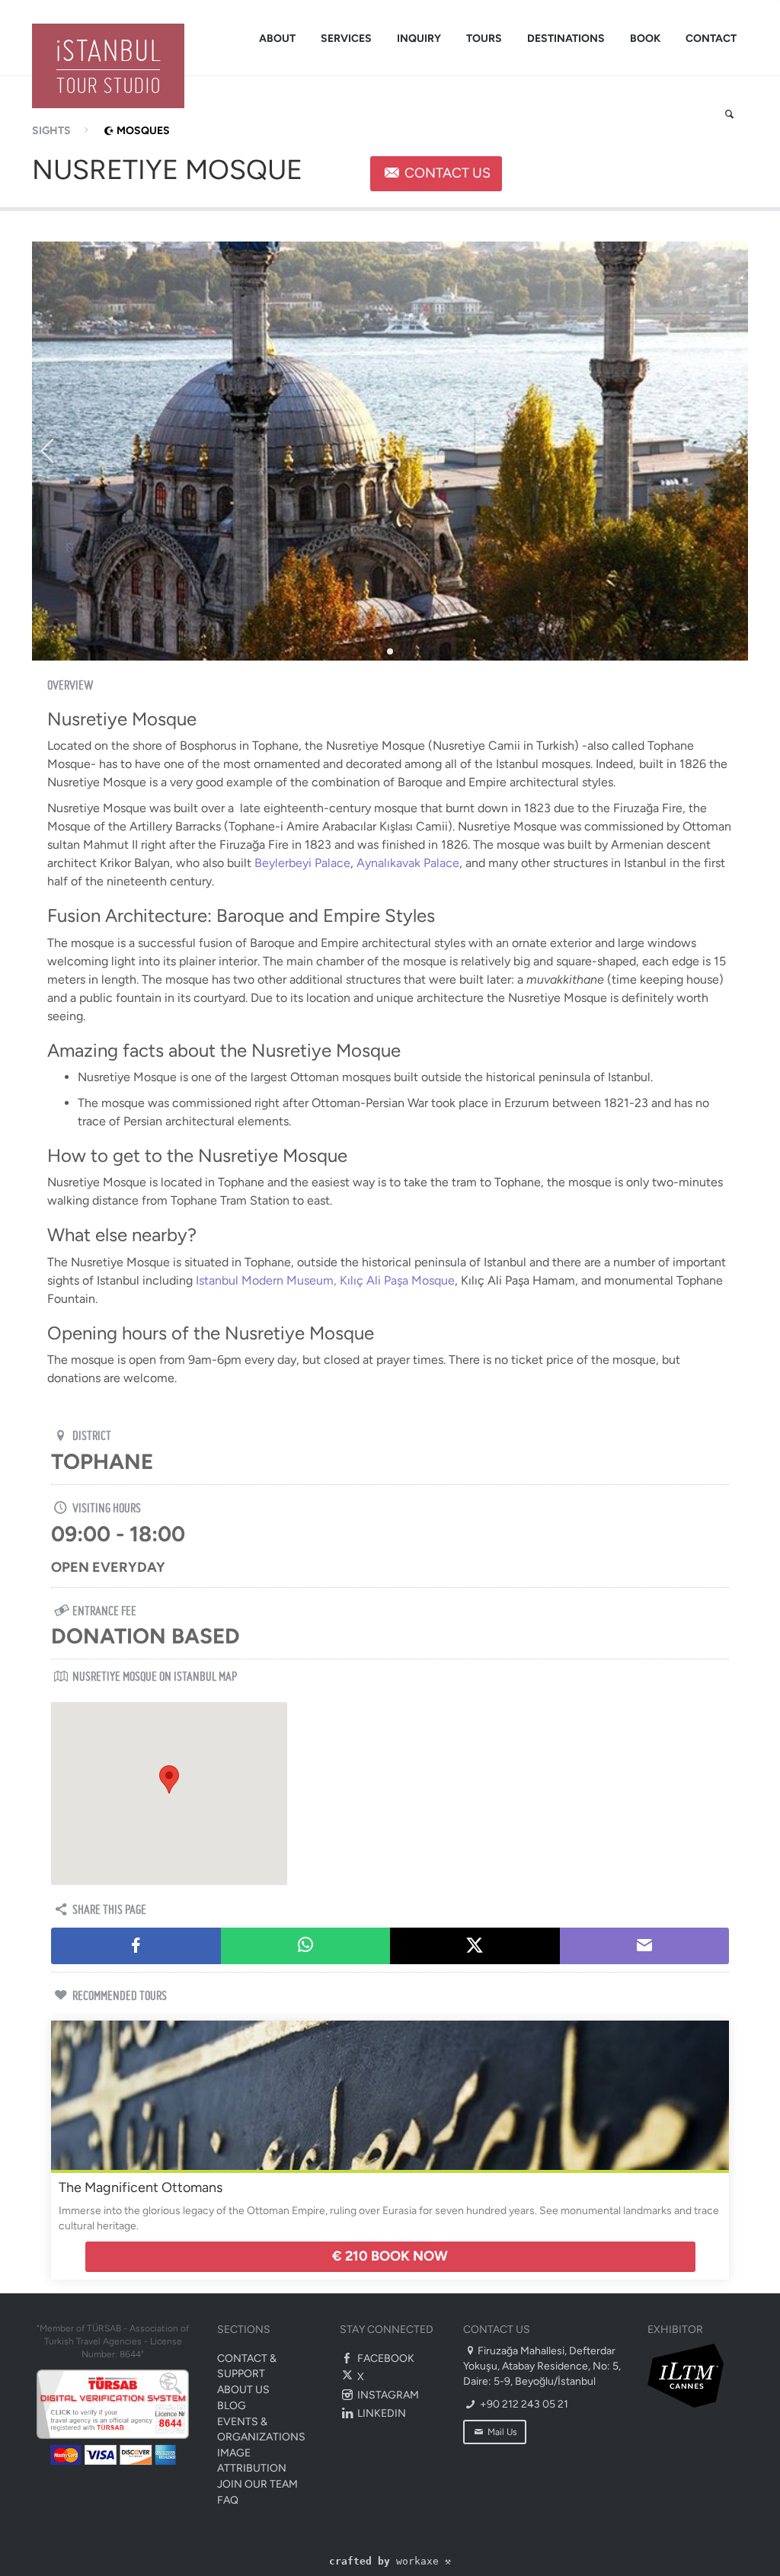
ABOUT (277, 38)
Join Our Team (257, 2484)
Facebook (385, 2358)
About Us (243, 2390)
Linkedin (380, 2413)
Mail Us (501, 2432)
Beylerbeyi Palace (302, 863)
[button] (169, 1779)
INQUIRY (419, 38)
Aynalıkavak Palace (408, 863)
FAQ (228, 2500)
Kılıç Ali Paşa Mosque (397, 1280)
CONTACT (711, 38)
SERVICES (346, 38)
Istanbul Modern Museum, (266, 1280)
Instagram (387, 2395)
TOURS (484, 38)
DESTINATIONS (566, 38)
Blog (232, 2406)
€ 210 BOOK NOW (390, 2256)
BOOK (645, 38)
